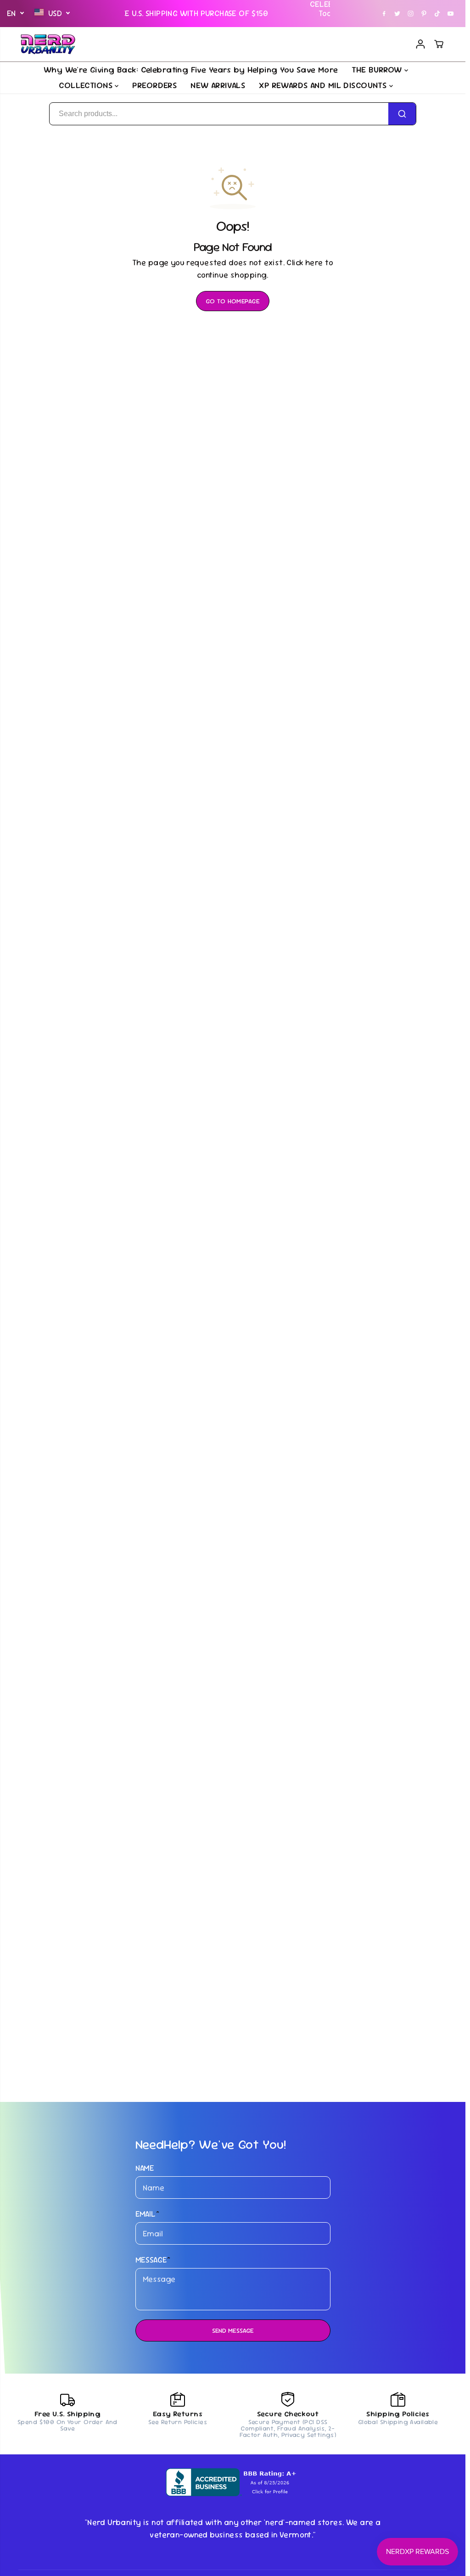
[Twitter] (397, 13)
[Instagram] (411, 13)
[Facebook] (384, 13)
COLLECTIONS (87, 85)
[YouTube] (451, 13)
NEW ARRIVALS (218, 85)
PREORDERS (154, 85)
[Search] (402, 114)
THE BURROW (378, 70)
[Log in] (420, 44)
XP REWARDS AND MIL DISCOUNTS (324, 85)
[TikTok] (437, 13)
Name (145, 2168)
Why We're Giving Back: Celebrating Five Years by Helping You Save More (191, 70)
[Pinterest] (424, 13)
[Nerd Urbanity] (48, 45)
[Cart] (439, 44)
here (314, 263)
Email (148, 2214)
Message (153, 2260)
